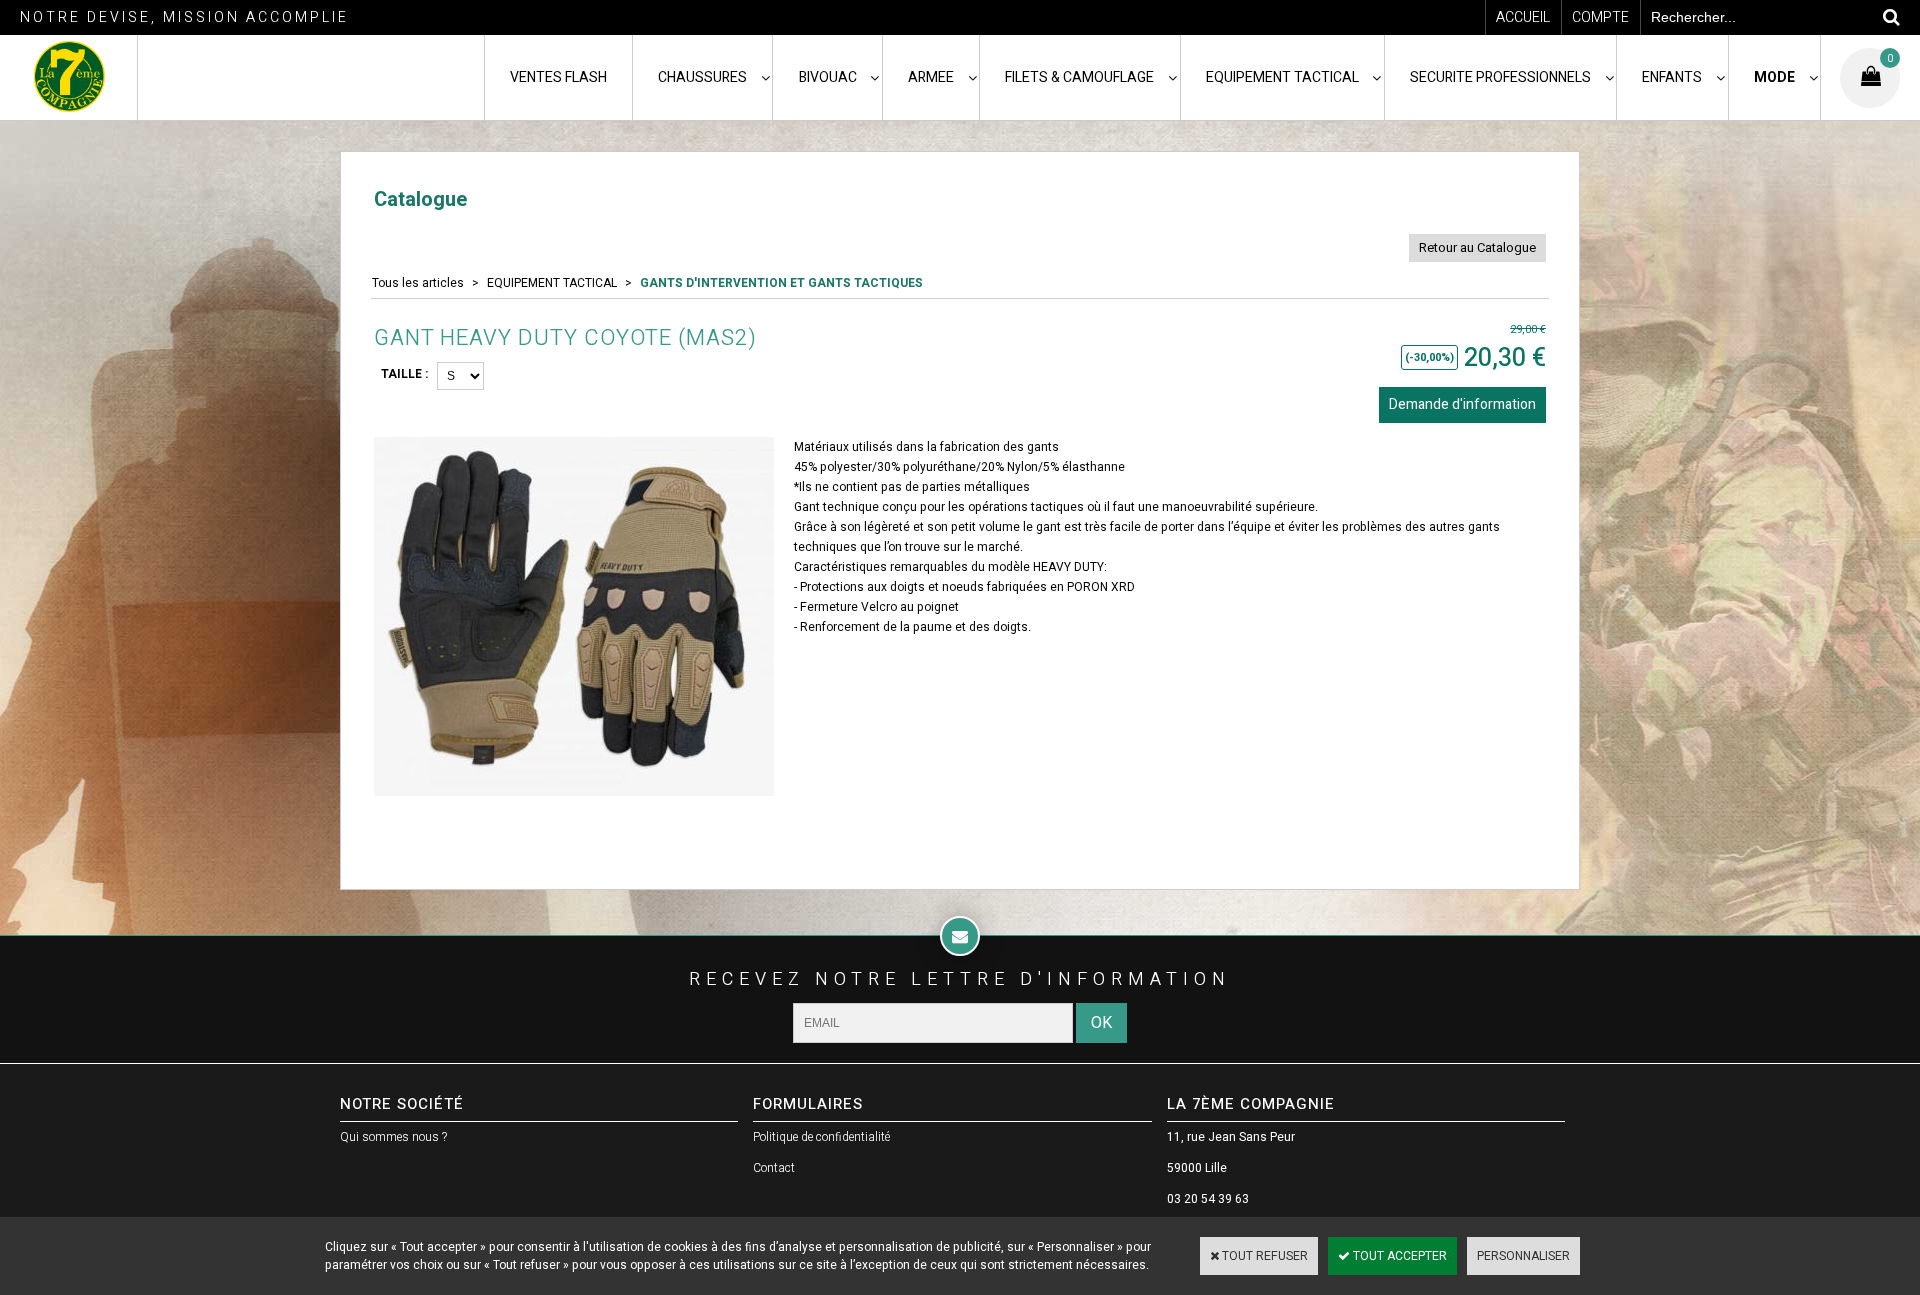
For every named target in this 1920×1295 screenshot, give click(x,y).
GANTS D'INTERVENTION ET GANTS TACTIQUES (781, 283)
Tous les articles (418, 283)
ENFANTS (1672, 77)
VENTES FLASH (558, 77)
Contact (774, 1168)
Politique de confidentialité (821, 1137)
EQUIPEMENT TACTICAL (1282, 77)
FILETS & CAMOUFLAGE (1079, 77)
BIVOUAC (828, 77)
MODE (1774, 77)
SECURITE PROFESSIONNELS (1500, 77)
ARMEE (931, 77)
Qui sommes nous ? (393, 1137)
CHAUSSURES (702, 77)
